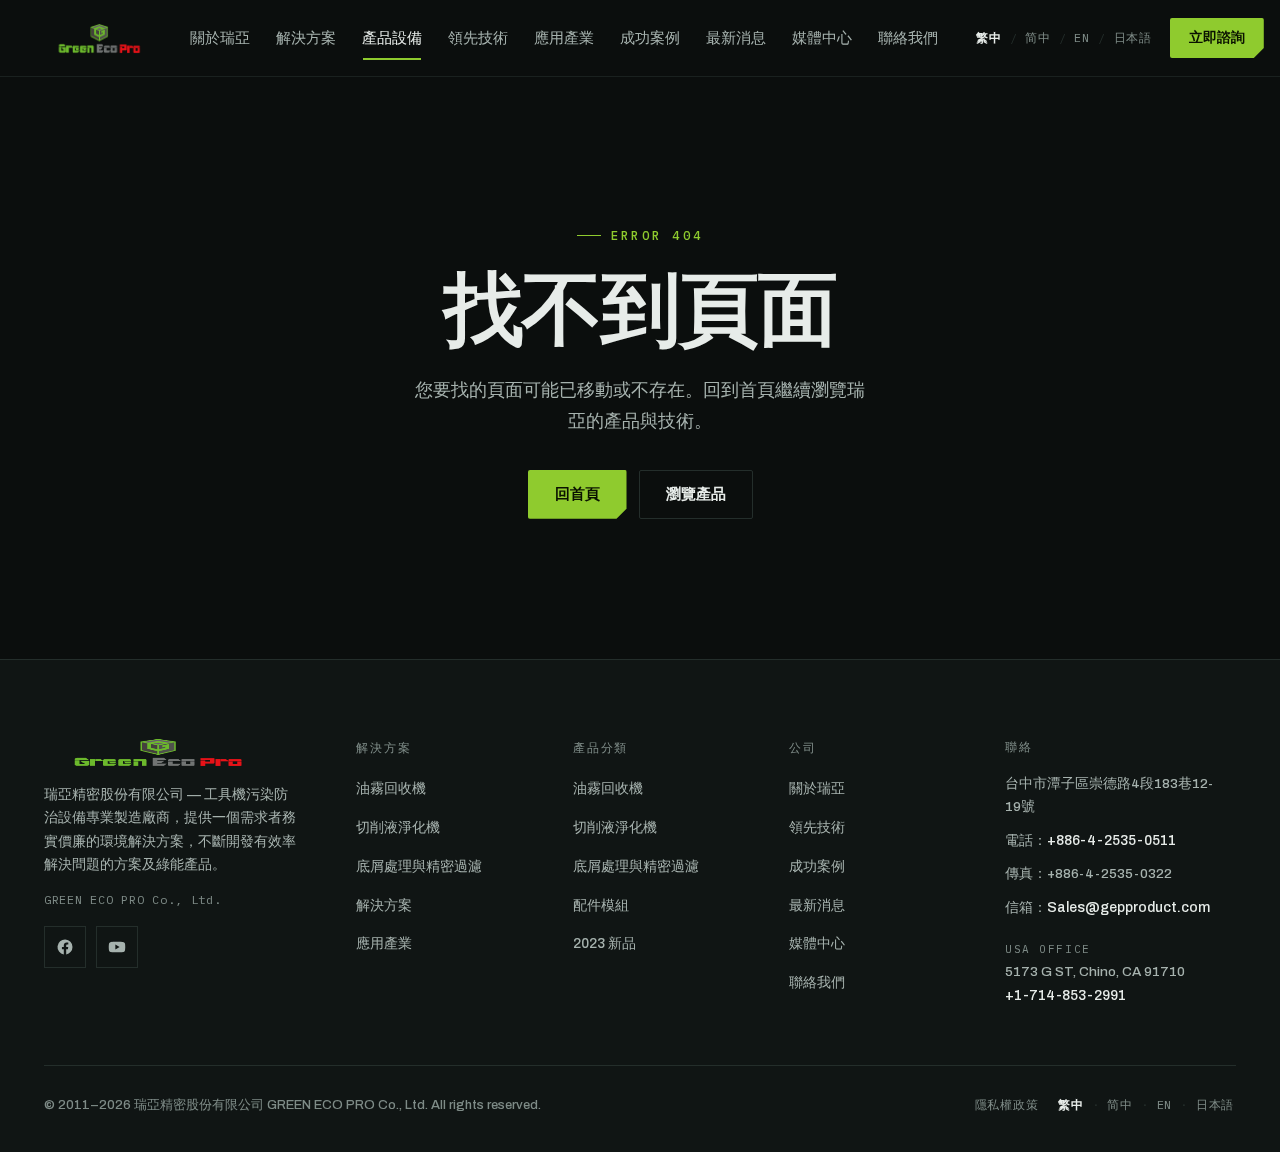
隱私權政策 (1007, 1104)
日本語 (1133, 37)
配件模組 (601, 905)
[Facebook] (65, 947)
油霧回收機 (391, 788)
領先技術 (478, 38)
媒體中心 (822, 38)
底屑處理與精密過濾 (419, 866)
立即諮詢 (1217, 37)
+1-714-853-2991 (1065, 995)
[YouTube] (117, 947)
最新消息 (736, 38)
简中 (1037, 37)
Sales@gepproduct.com (1128, 907)
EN (1081, 37)
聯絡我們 (908, 38)
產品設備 (392, 38)
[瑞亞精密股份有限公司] (99, 38)
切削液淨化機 (398, 827)
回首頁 (577, 494)
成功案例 (650, 38)
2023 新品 (604, 943)
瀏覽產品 (696, 494)
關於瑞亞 (220, 38)
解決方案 (306, 38)
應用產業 (564, 38)
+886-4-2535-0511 (1111, 840)
